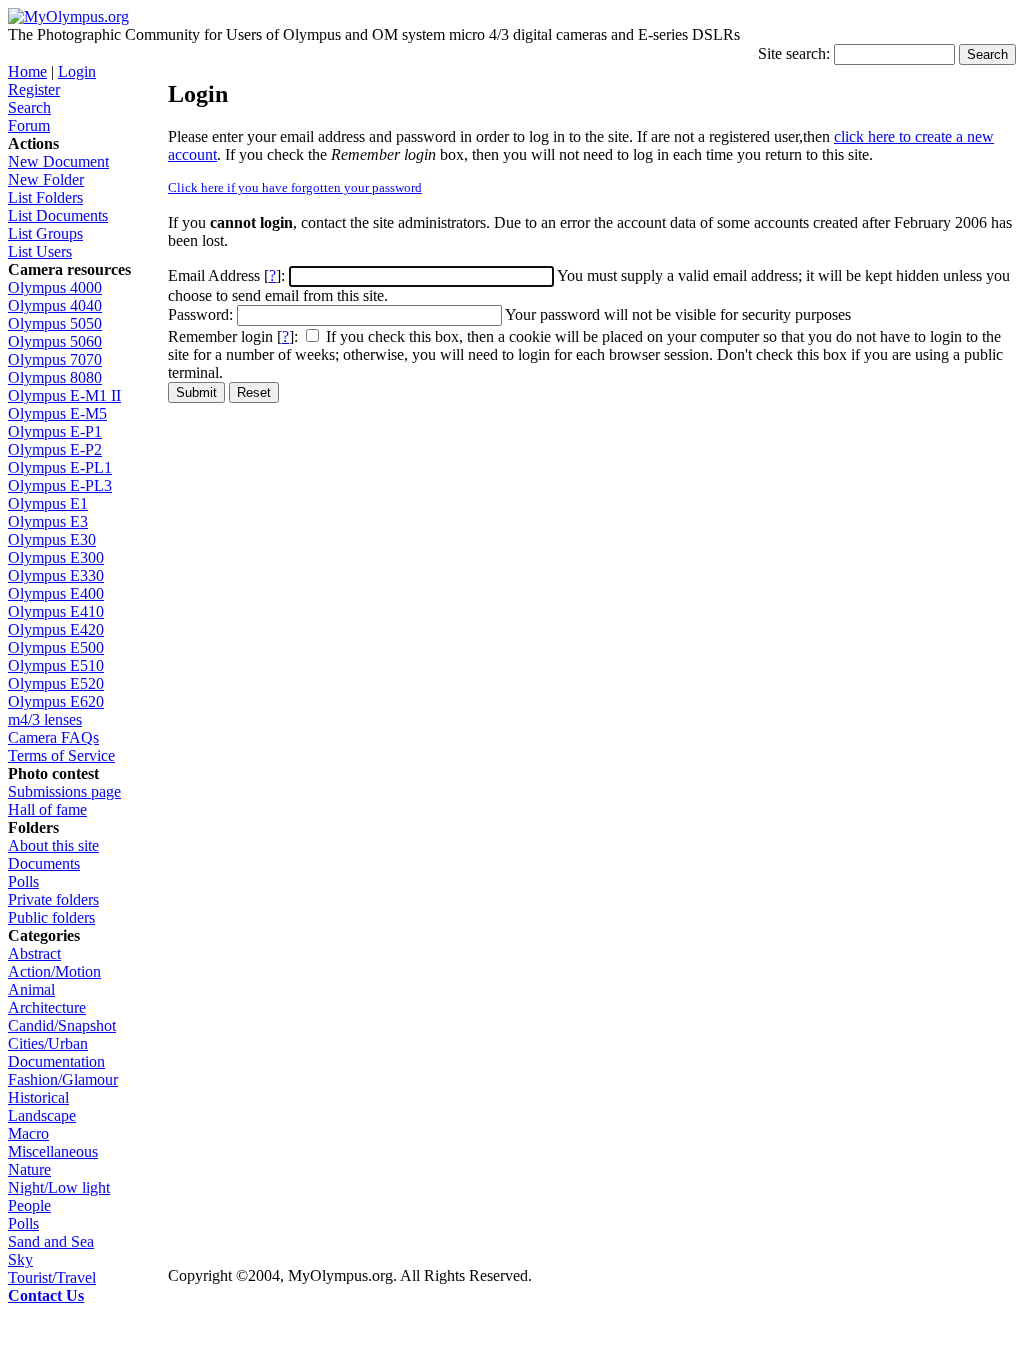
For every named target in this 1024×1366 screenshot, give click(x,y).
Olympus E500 (56, 647)
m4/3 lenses (45, 719)
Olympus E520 (56, 683)
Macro (28, 1133)
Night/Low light (59, 1187)
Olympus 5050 (55, 323)
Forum (29, 125)
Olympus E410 (56, 611)
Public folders (51, 917)
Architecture (47, 1007)
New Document (58, 161)
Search (29, 107)
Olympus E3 (48, 521)
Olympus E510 (56, 665)
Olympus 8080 (55, 377)
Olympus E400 (56, 593)
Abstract (34, 953)
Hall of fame (47, 809)
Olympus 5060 (55, 341)
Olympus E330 (56, 575)
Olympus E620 (56, 701)
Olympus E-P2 (55, 449)
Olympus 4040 (55, 305)
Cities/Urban (48, 1043)
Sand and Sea (51, 1241)
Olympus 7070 (55, 359)
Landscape (42, 1115)
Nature (29, 1169)
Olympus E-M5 (57, 413)
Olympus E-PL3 (60, 485)
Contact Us (46, 1295)
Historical (38, 1097)
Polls (23, 881)
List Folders (45, 197)
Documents (44, 863)
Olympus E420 (56, 629)
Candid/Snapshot (62, 1025)
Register (34, 89)
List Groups (45, 233)
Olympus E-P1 (55, 431)
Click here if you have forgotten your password (295, 187)
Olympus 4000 (55, 287)
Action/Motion (54, 971)
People (29, 1205)
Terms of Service (61, 755)
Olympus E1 (48, 503)
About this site (53, 845)
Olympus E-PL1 (60, 467)
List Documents (58, 215)
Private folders (53, 899)
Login (77, 71)
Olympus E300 (56, 557)
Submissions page (64, 791)
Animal (31, 989)
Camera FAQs (53, 737)
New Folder (46, 179)
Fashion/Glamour (63, 1079)
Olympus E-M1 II (64, 395)
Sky (20, 1259)
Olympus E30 (52, 539)
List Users (40, 251)
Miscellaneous (53, 1151)
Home (27, 71)
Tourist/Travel (52, 1277)
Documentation (56, 1061)
